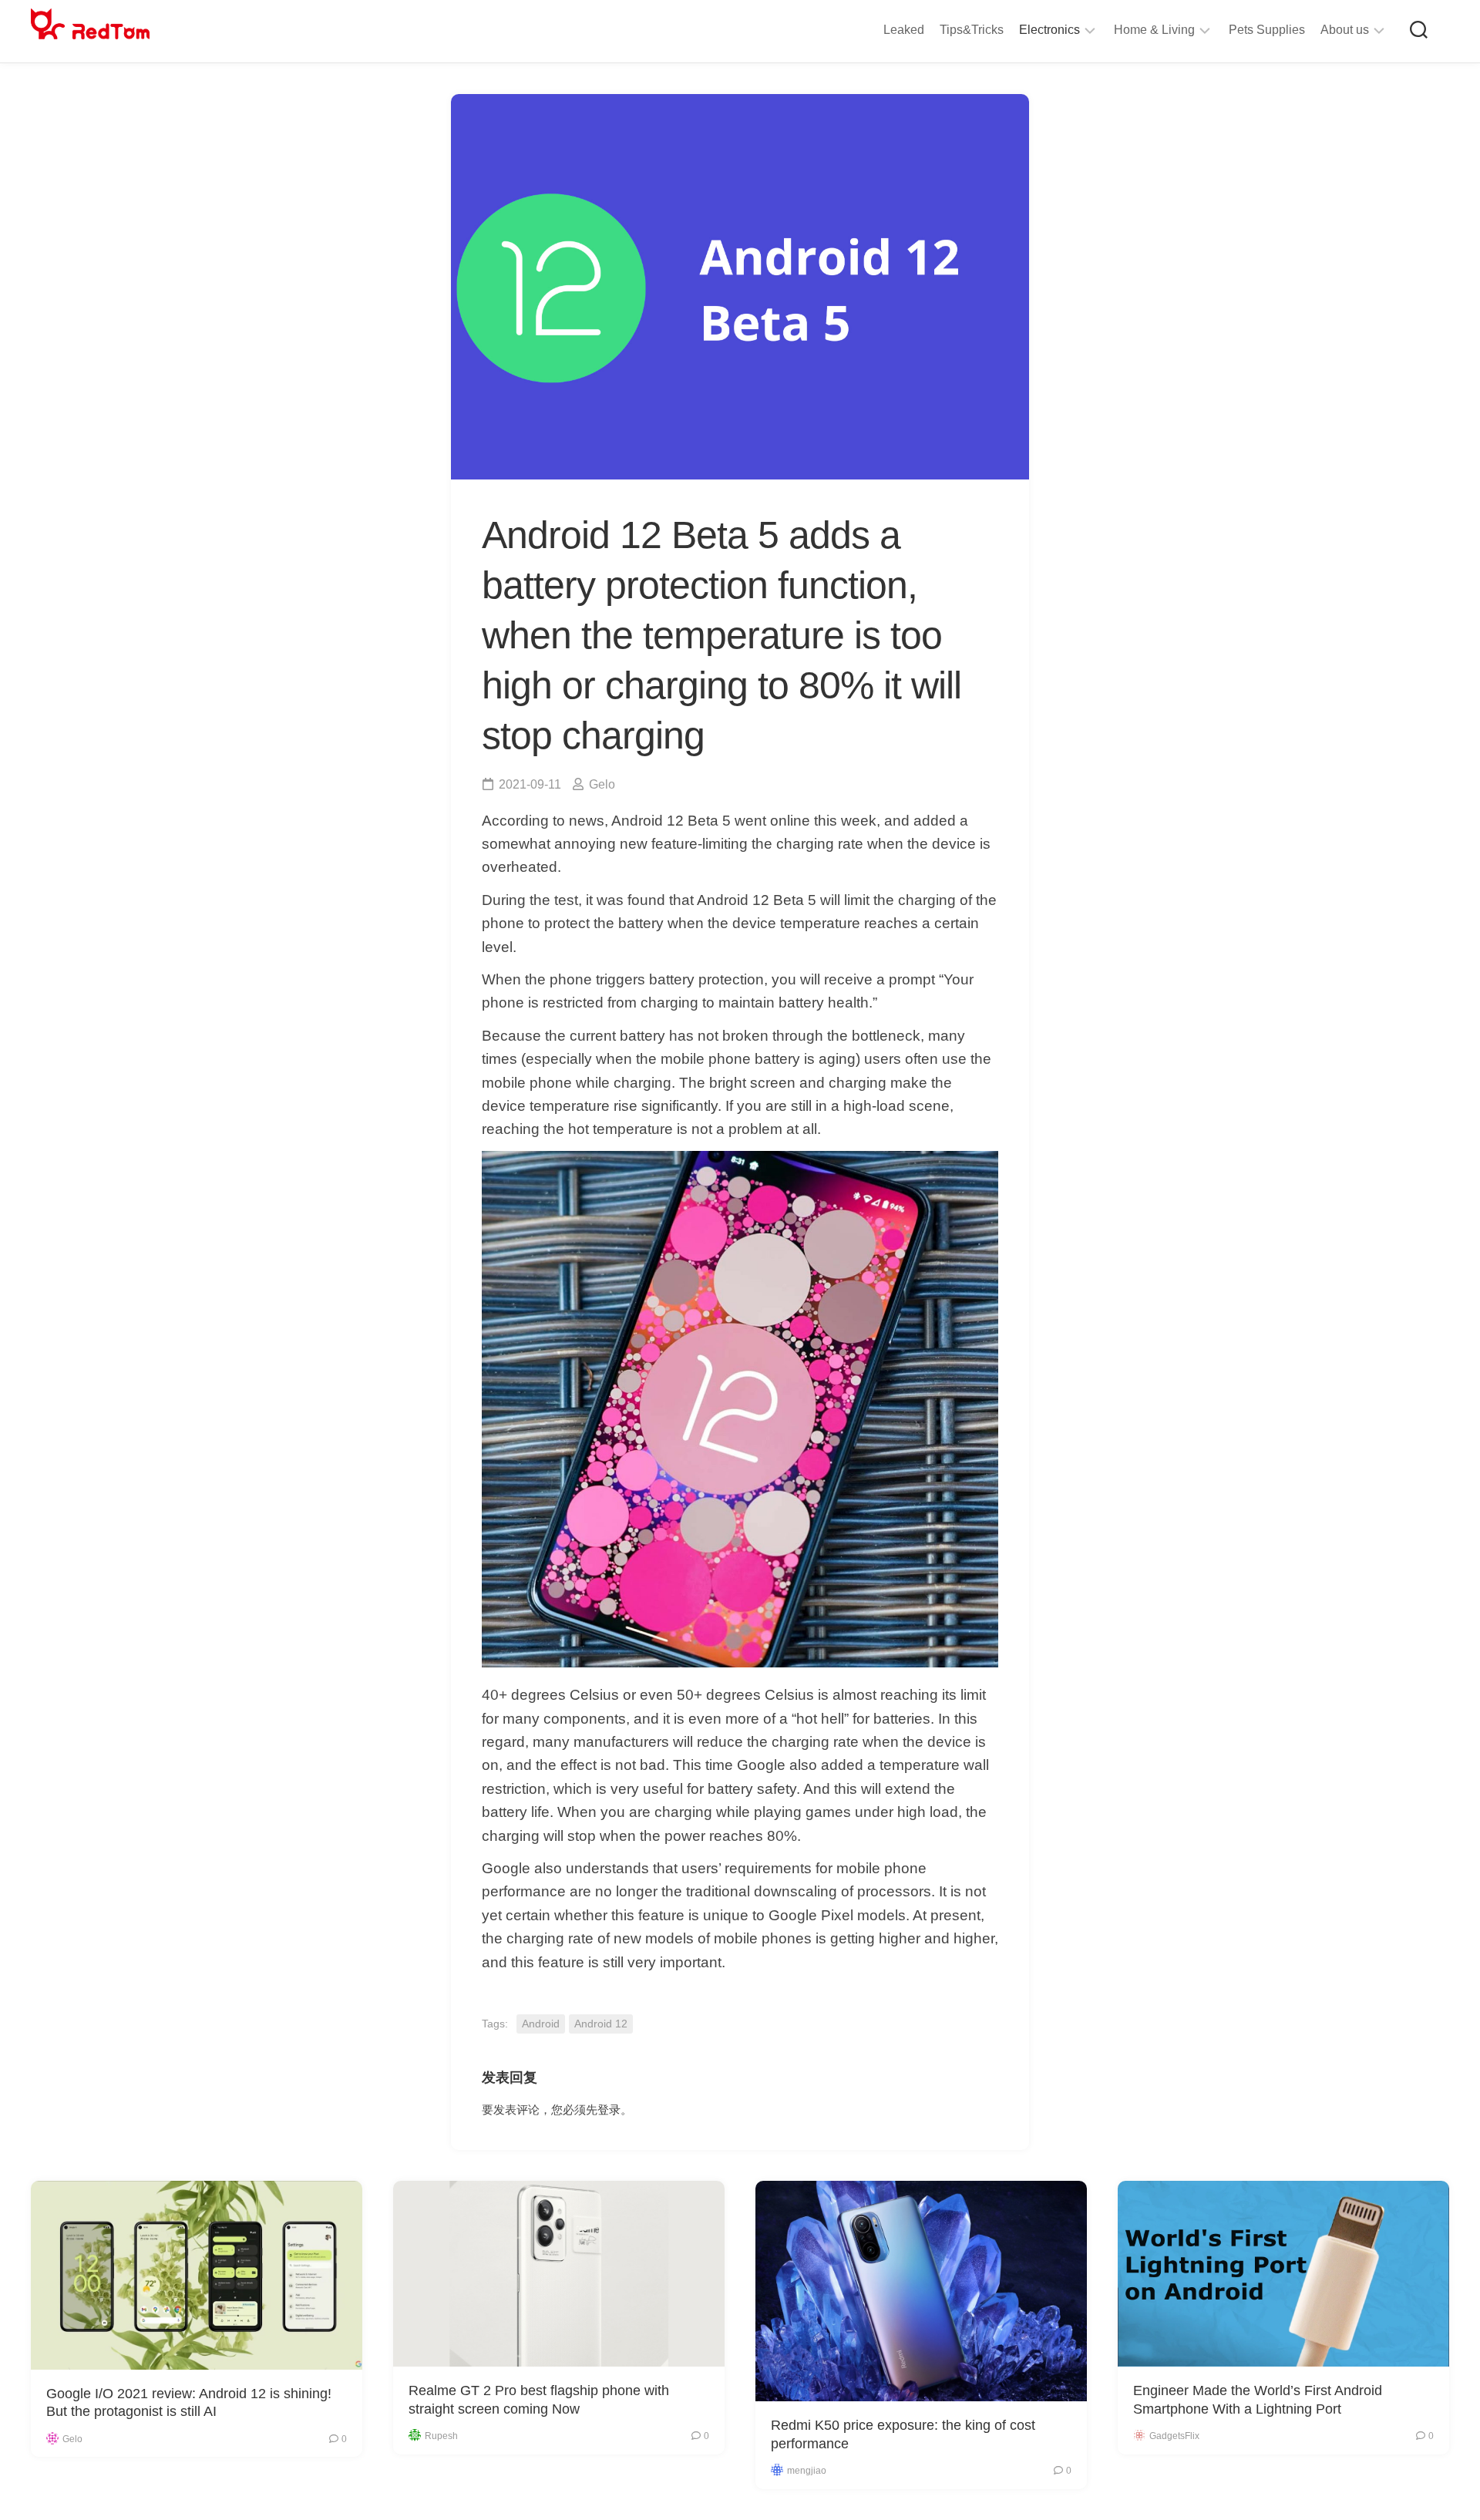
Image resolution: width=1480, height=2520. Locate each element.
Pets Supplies (1267, 30)
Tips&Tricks (972, 30)
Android (541, 2024)
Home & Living (1154, 30)
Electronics (1049, 30)
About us (1345, 30)
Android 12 (601, 2024)
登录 (609, 2110)
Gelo (602, 784)
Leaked (904, 30)
